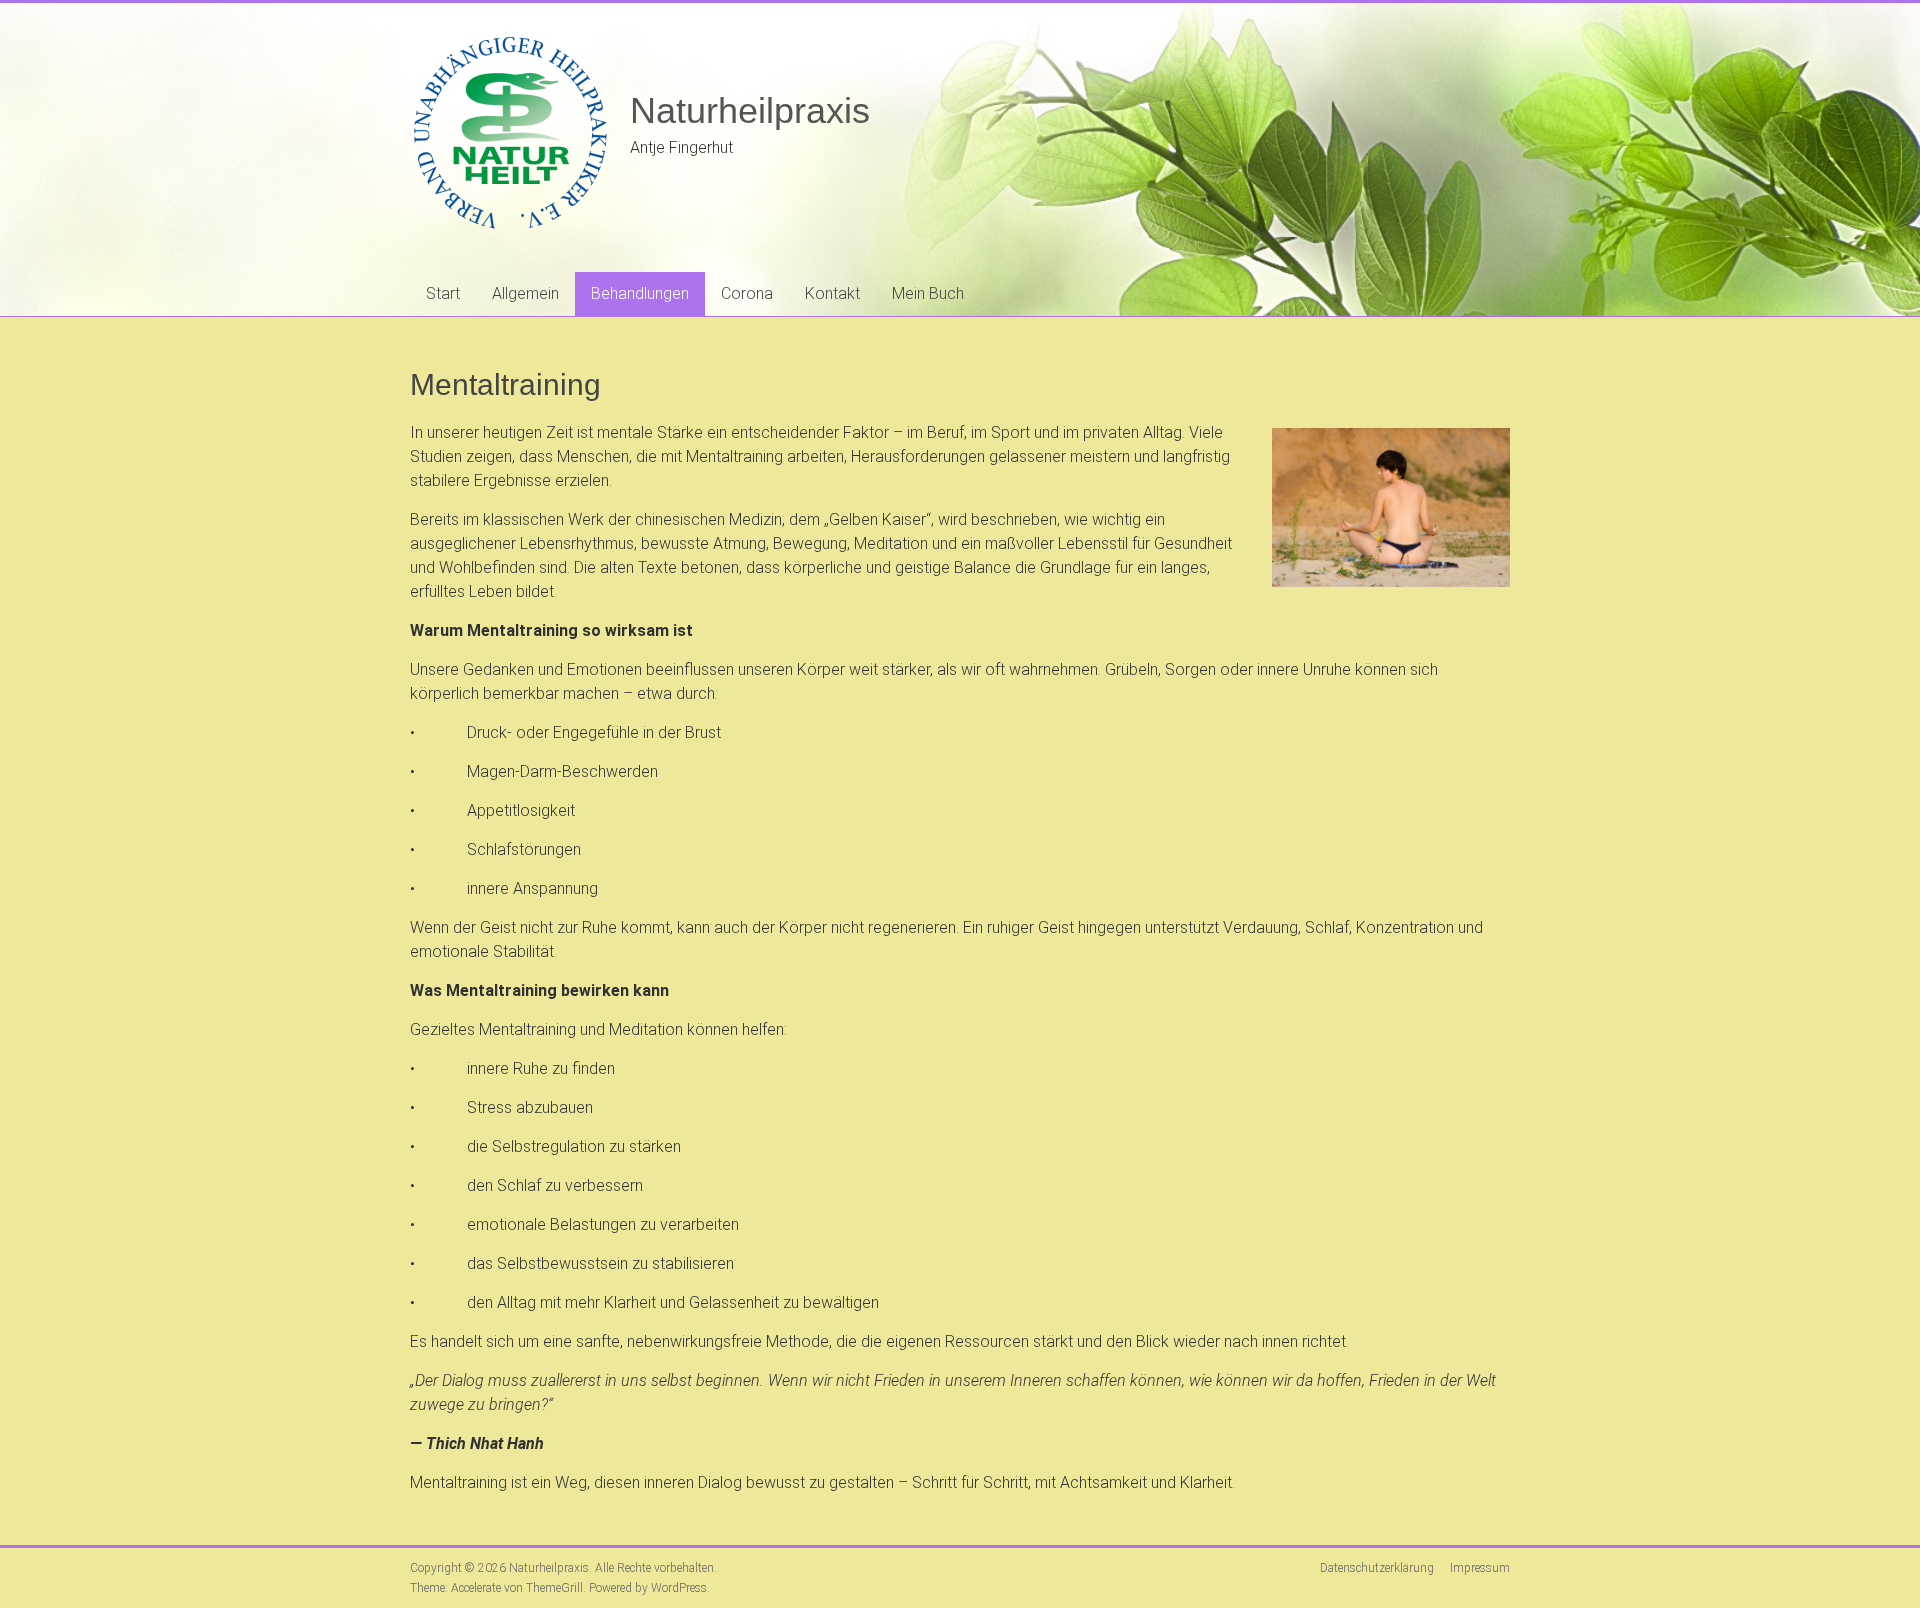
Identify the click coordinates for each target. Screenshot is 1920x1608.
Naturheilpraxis (750, 110)
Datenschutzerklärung (1377, 1568)
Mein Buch (928, 293)
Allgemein (525, 293)
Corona (747, 293)
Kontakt (832, 293)
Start (443, 293)
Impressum (1480, 1568)
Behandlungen (640, 293)
